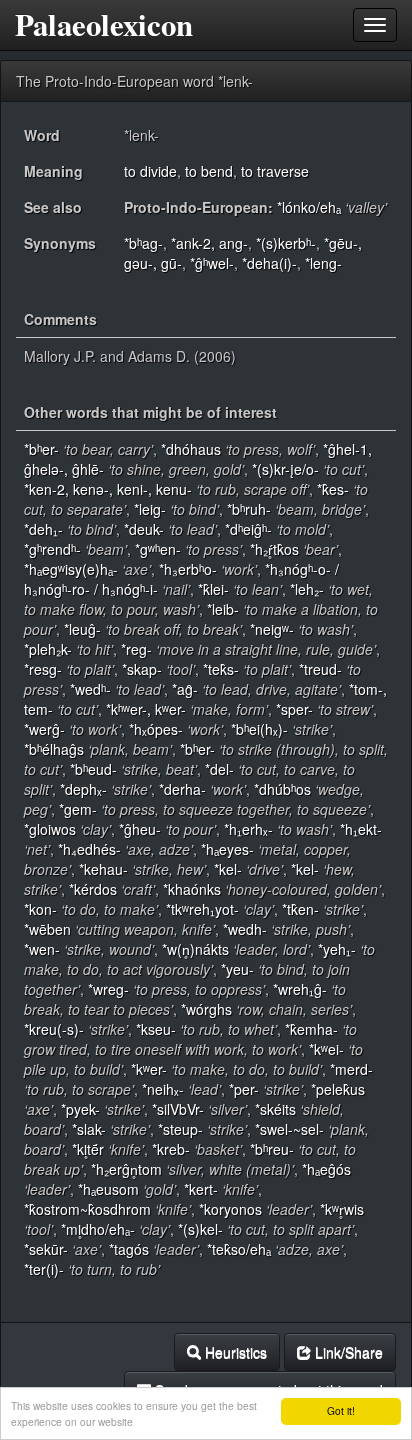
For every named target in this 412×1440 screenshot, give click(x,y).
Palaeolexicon (104, 24)
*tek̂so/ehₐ (239, 1249)
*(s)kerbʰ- (286, 243)
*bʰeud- (93, 769)
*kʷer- (149, 1069)
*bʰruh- (249, 509)
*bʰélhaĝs (54, 749)
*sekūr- (46, 1249)
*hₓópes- (156, 729)
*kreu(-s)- (54, 1029)
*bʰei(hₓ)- (259, 729)
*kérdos (93, 889)
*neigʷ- (272, 629)
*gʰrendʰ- (52, 549)
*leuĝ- (82, 629)
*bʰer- (41, 449)
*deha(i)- (269, 263)
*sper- (294, 709)
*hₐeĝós (326, 1169)
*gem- (78, 809)
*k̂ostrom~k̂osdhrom (87, 1209)
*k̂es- (333, 489)
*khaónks (192, 889)
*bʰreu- (272, 1149)
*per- (244, 1089)
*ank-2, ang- (209, 243)
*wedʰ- (90, 689)
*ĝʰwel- (212, 263)
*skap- (142, 669)
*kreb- (171, 1149)
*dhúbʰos (282, 789)
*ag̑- (185, 689)
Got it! (341, 1410)
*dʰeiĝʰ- (248, 529)
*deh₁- (43, 529)
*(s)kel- (200, 1229)
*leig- (150, 509)
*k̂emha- (311, 1029)
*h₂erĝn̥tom (126, 1169)
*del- (219, 769)
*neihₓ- (163, 1089)
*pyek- (80, 1109)
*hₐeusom (108, 1189)
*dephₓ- (83, 789)
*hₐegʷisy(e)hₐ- (71, 569)
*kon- (40, 909)
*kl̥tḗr (88, 1149)
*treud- (320, 669)
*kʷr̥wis (342, 1209)
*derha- (182, 789)
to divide (150, 171)
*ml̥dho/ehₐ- (98, 1229)
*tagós (129, 1249)
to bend (209, 171)
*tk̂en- (300, 909)
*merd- (351, 1069)
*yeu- (237, 969)
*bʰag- (143, 243)
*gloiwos (50, 829)
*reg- (136, 649)
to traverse (275, 171)
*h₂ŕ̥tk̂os (274, 549)
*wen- (42, 949)
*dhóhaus (191, 449)
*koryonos (230, 1209)
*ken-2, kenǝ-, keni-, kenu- (108, 489)
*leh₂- (307, 589)
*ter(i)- (44, 1269)
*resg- (43, 669)
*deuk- (144, 529)
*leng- (323, 263)
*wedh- (245, 929)
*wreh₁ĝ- (300, 989)
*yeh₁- (337, 949)
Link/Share (347, 1352)
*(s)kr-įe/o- (285, 469)
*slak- (89, 1129)
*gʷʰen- (158, 549)
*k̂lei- (213, 589)
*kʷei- (326, 1049)
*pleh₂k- (48, 649)
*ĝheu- (140, 829)
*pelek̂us (338, 1089)
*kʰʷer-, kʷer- (146, 709)
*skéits (275, 1109)
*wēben (47, 929)
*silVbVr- (178, 1109)
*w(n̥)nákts (195, 949)
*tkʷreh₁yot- (202, 909)
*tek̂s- (221, 669)
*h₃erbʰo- (188, 569)
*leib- (223, 609)
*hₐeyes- (227, 849)
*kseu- (156, 1029)
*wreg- (108, 989)
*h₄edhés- (89, 849)
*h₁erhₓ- (248, 829)
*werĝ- (44, 729)
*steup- (180, 1129)
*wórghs (206, 1009)
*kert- (201, 1189)
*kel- (228, 869)
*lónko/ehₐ (309, 207)
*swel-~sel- (289, 1129)
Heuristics (234, 1352)
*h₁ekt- (361, 829)
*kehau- (103, 869)
